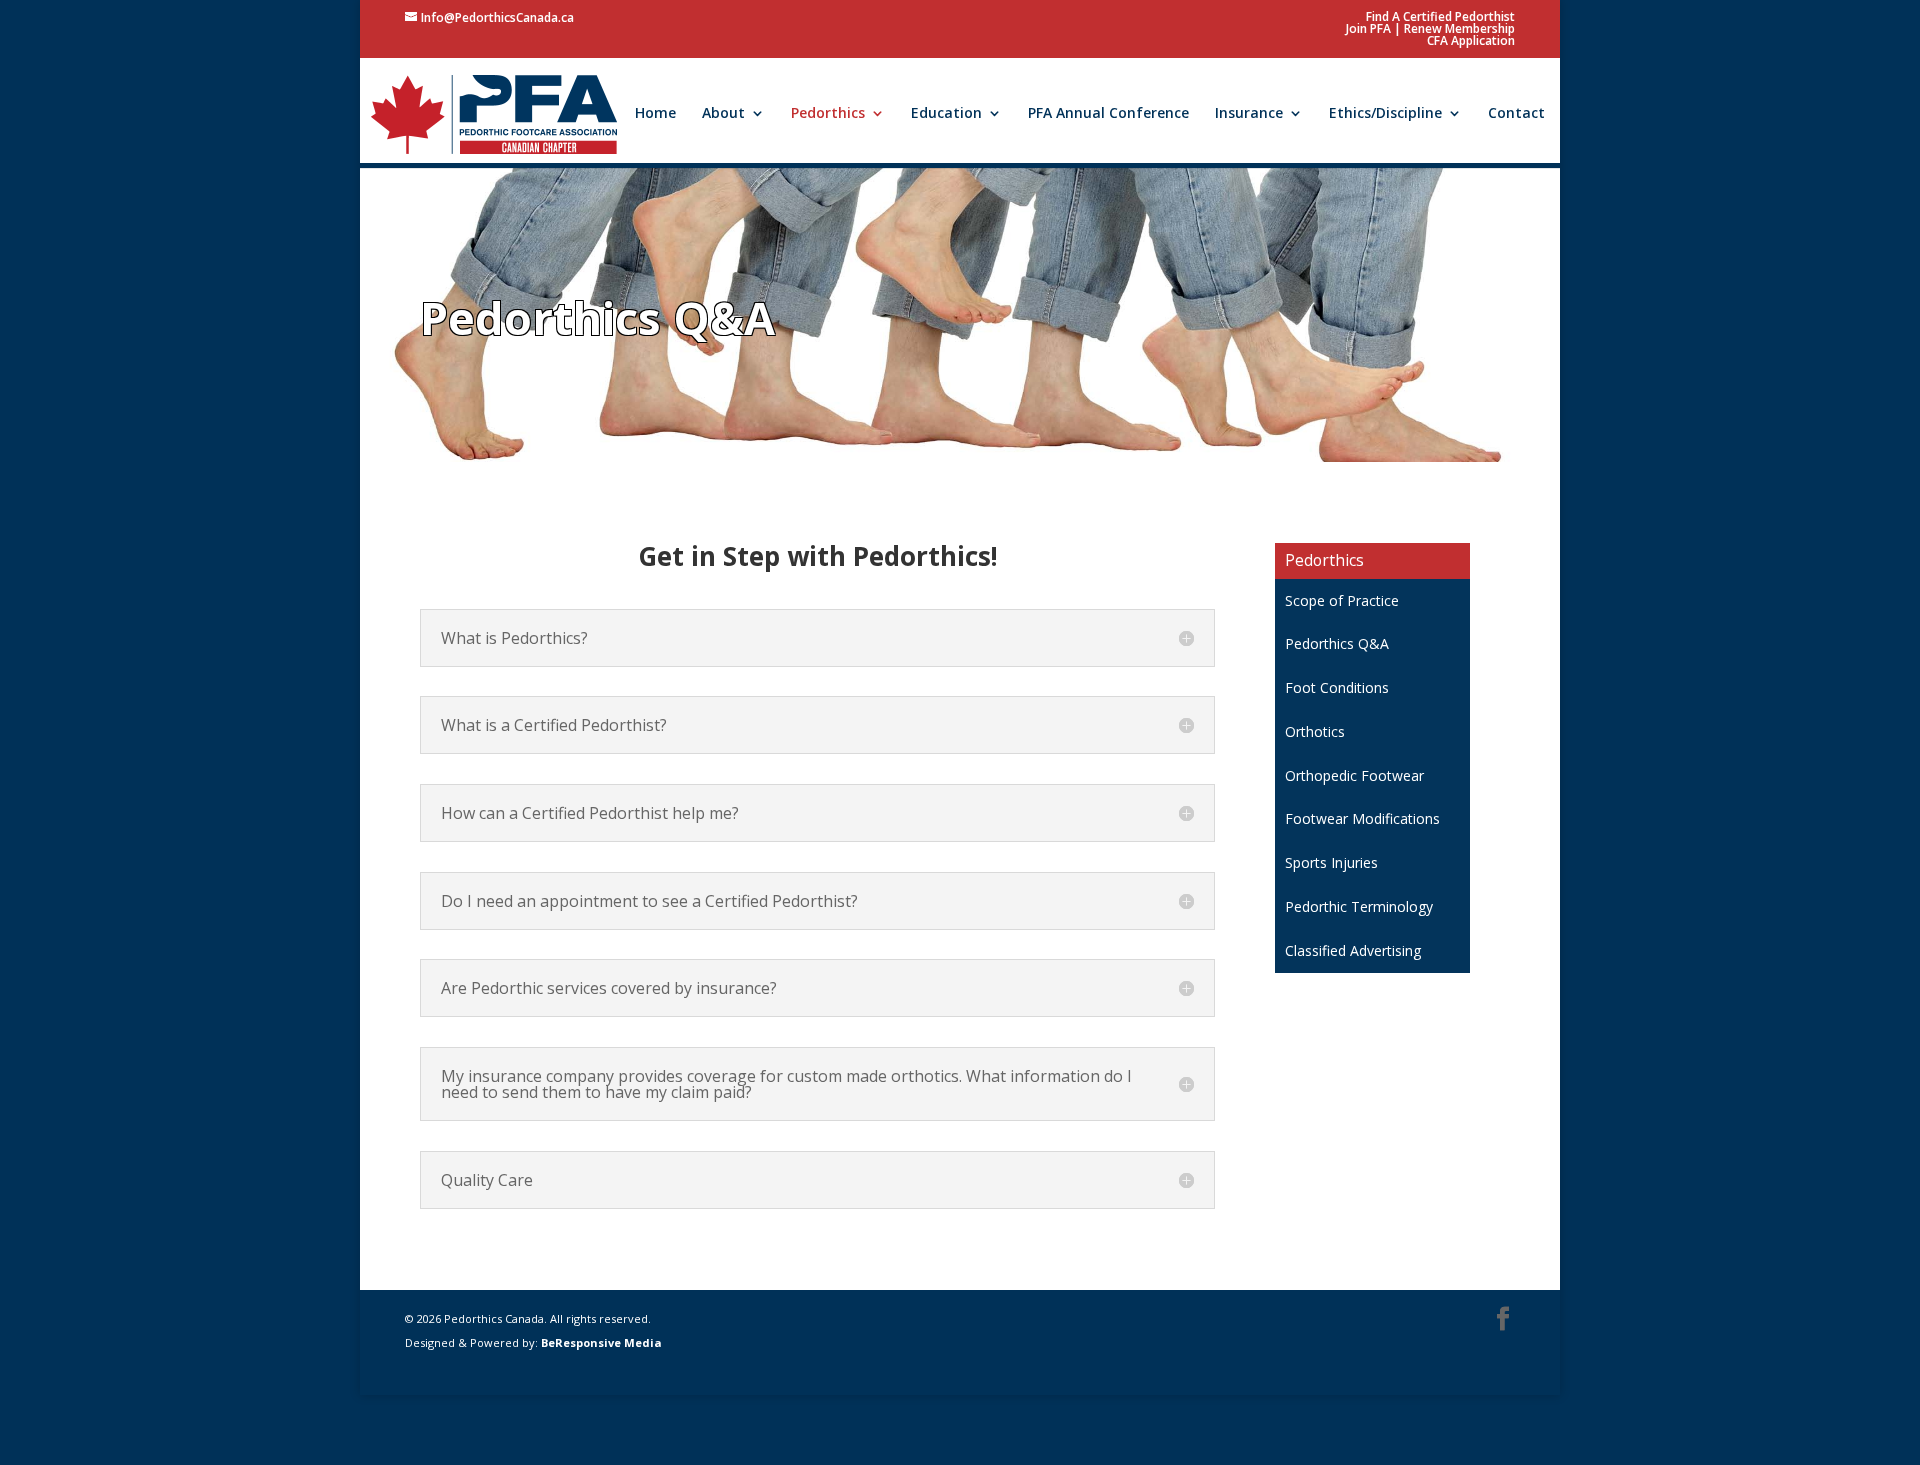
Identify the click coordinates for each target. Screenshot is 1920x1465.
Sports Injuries (1331, 862)
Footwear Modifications (1362, 818)
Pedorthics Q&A (1337, 643)
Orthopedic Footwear (1354, 775)
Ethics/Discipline (1385, 114)
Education (946, 114)
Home (655, 114)
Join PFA (1368, 28)
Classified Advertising (1353, 950)
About (723, 114)
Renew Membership (1459, 28)
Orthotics (1315, 731)
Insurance (1249, 114)
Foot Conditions (1337, 687)
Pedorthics (828, 114)
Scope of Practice (1342, 600)
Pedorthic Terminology (1359, 906)
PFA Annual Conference (1108, 114)
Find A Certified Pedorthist (1440, 16)
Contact (1516, 114)
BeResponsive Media (601, 1342)
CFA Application (1471, 40)
